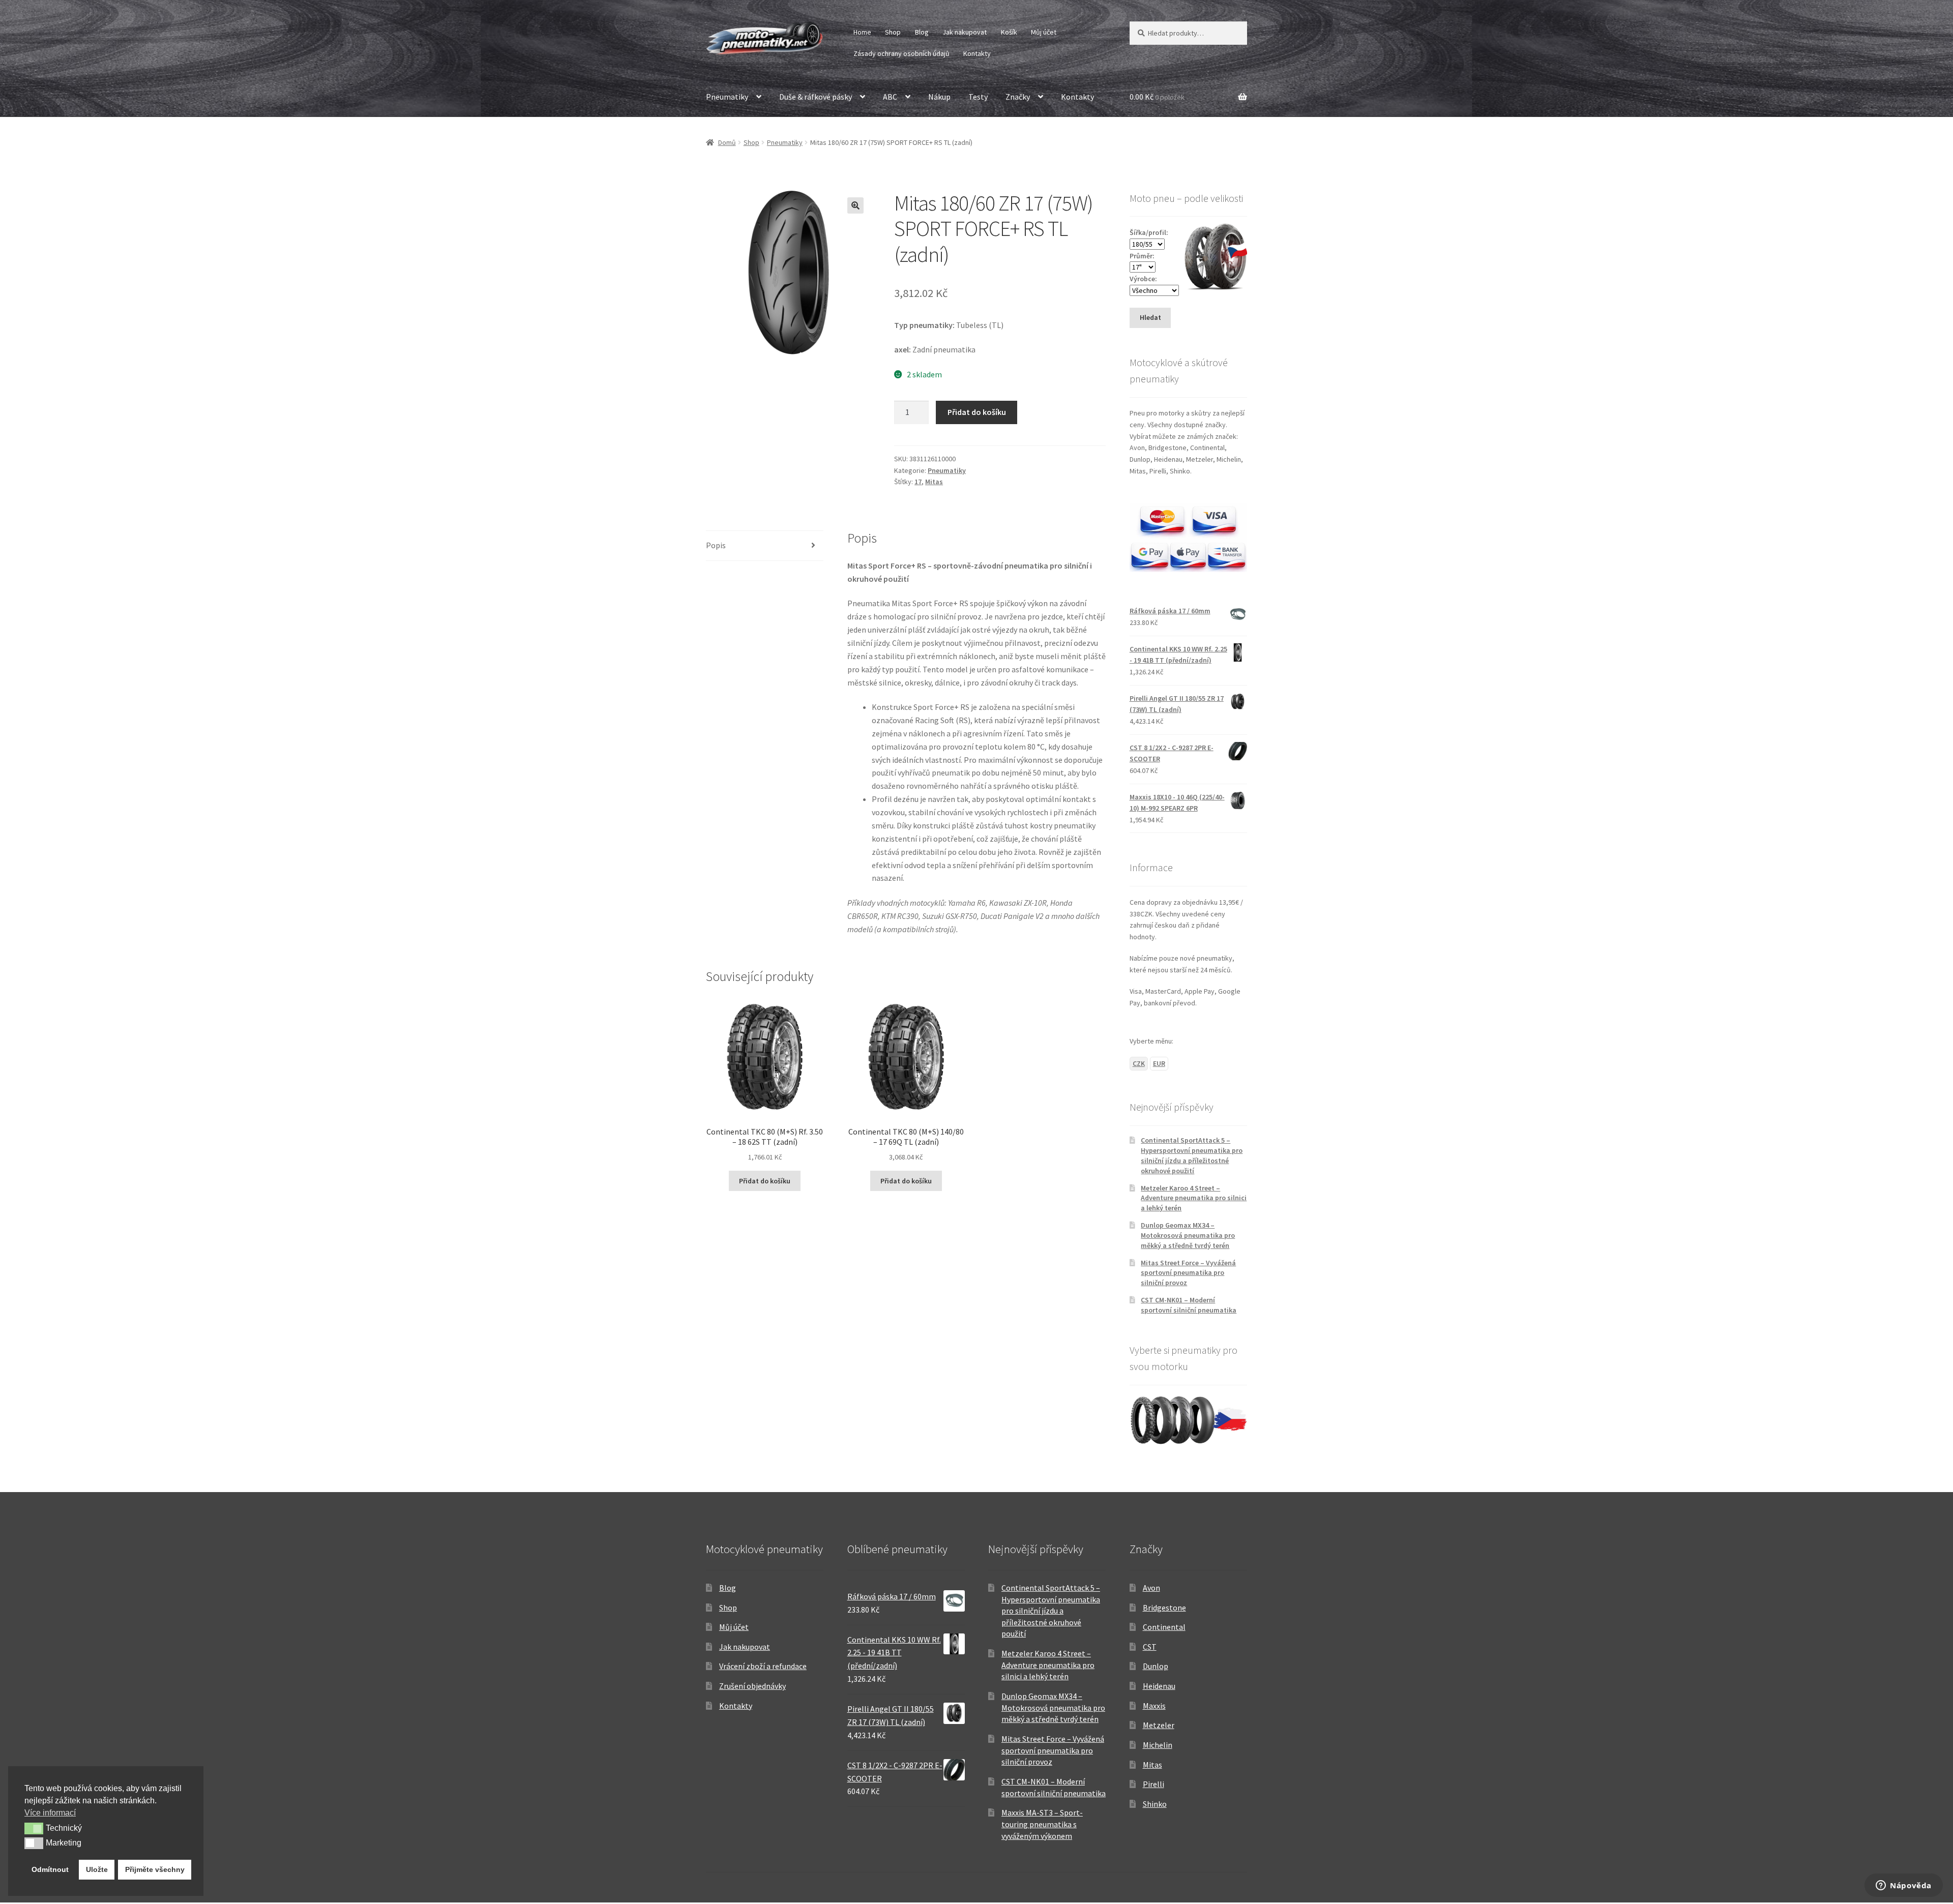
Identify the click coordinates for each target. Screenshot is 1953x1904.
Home (862, 32)
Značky (1018, 97)
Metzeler (1159, 1725)
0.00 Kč (1157, 97)
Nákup (939, 97)
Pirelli (1153, 1784)
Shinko (1155, 1804)
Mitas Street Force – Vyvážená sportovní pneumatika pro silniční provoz (1188, 1273)
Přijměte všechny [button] (155, 1869)
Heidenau (1159, 1686)
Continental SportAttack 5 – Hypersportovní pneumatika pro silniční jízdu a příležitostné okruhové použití (1192, 1155)
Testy (978, 97)
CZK (1139, 1063)
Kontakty (977, 53)
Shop (893, 32)
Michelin (1158, 1745)
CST (1150, 1647)
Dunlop (1156, 1666)
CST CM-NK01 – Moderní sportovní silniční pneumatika (1189, 1305)
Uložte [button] (97, 1869)
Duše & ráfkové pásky (816, 97)
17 (918, 482)
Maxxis (1154, 1706)
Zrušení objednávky (752, 1686)
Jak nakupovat (965, 32)
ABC (890, 97)
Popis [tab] (716, 545)
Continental (1164, 1627)
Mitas (934, 482)
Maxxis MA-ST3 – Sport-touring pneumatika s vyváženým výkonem (1042, 1824)
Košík (1009, 32)
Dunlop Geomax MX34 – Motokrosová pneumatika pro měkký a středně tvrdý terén (1188, 1235)
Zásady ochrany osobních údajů (901, 53)
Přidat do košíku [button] (765, 1181)
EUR (1159, 1063)
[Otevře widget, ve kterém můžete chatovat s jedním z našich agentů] (1904, 1886)
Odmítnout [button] (50, 1869)
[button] (855, 205)
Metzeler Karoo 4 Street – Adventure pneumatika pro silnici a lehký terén (1194, 1198)
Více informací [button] (50, 1813)
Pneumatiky (727, 97)
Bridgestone (1164, 1608)
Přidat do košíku (977, 412)
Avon (1151, 1588)
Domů (727, 142)
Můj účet (1044, 32)
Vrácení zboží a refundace (763, 1666)
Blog (922, 32)
